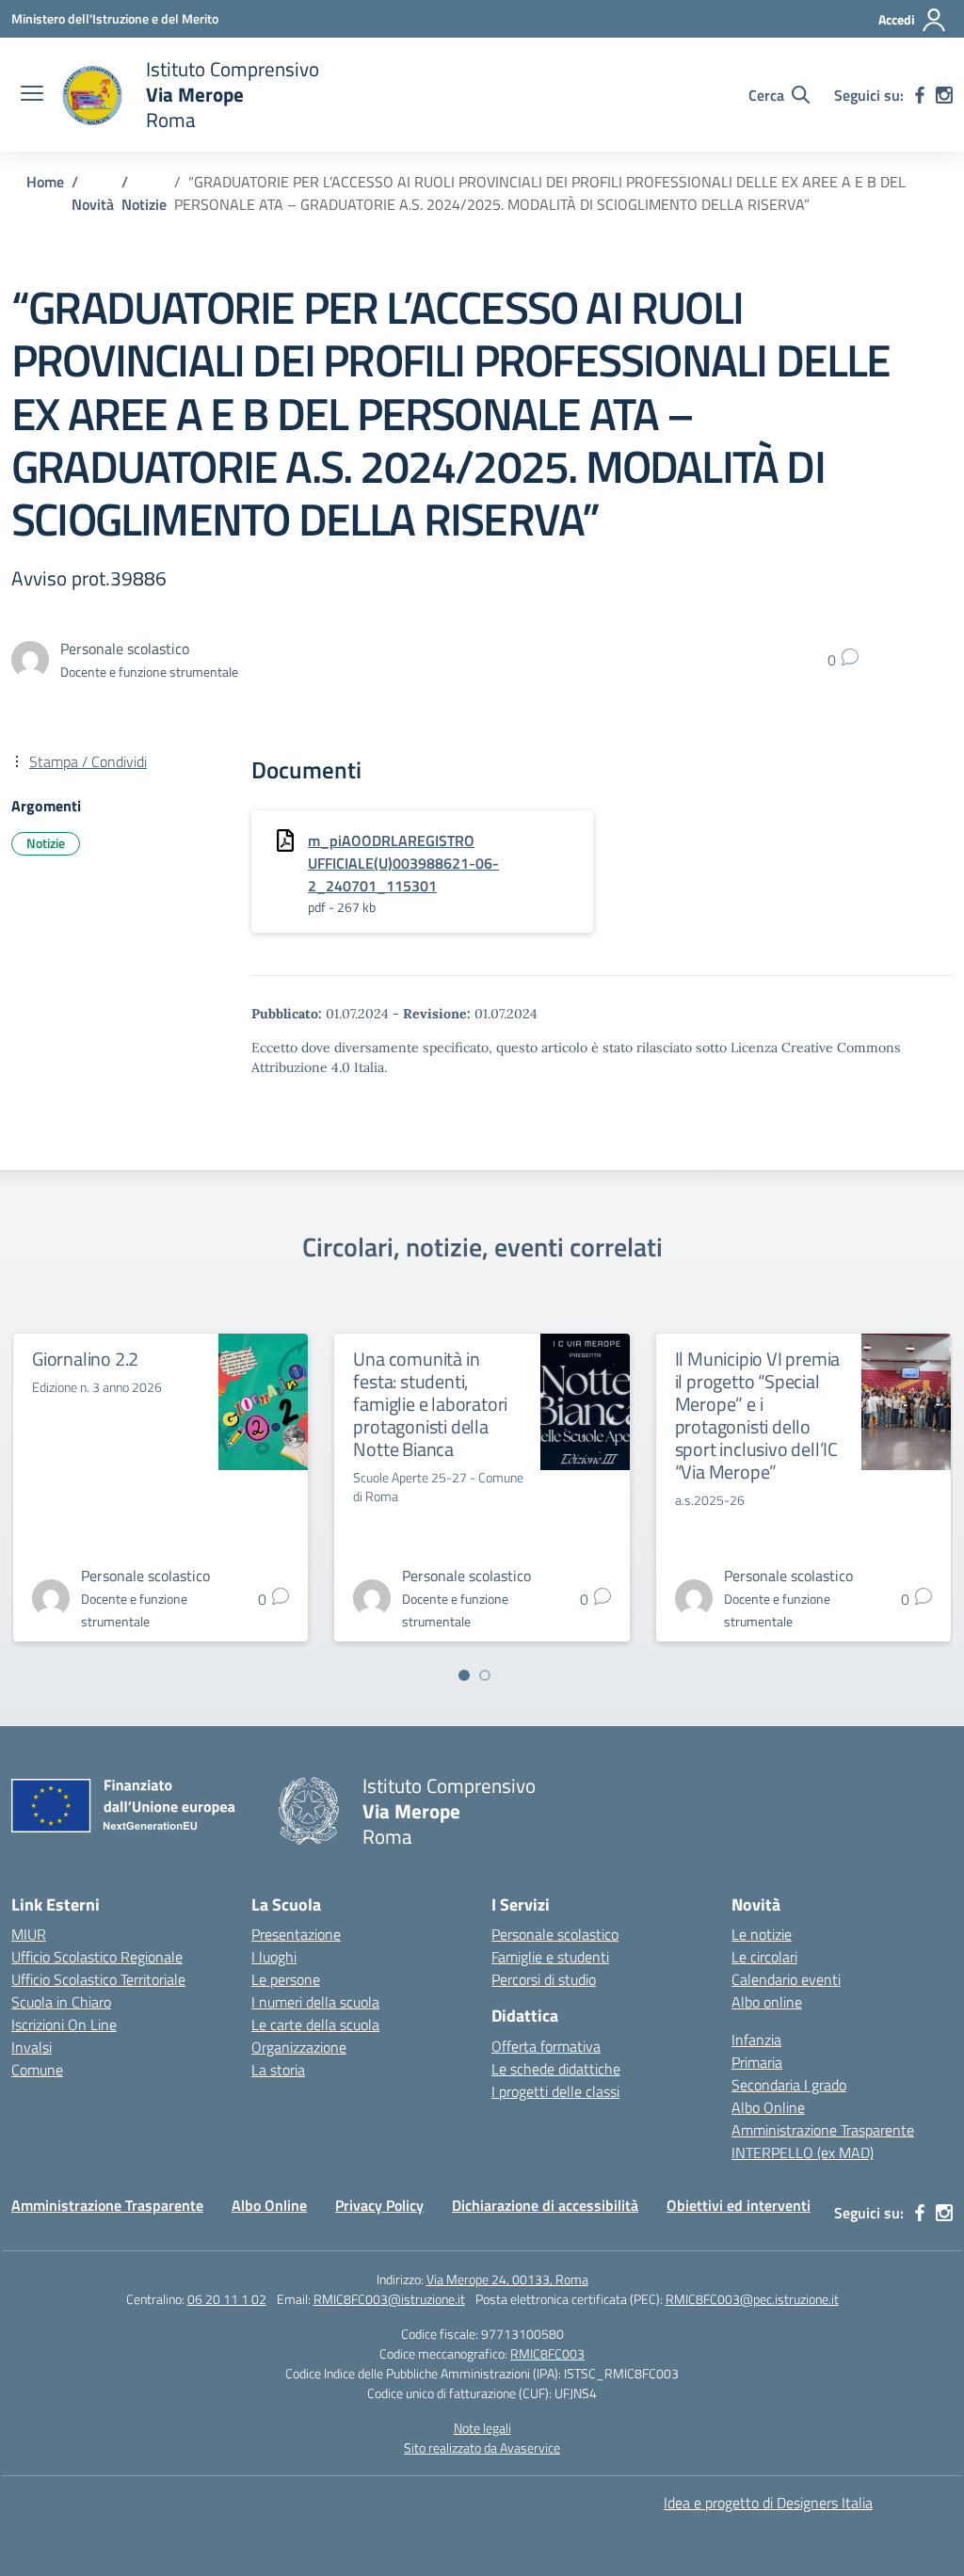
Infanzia (756, 2040)
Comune (37, 2070)
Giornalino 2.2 (85, 1359)
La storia (278, 2070)
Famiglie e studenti (550, 1957)
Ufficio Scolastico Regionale (97, 1957)
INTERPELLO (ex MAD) (803, 2152)
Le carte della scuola (315, 2024)
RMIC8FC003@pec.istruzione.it (752, 2299)
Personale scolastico (555, 1934)
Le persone (286, 1979)
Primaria (757, 2062)
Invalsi (32, 2047)
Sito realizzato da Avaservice (482, 2448)
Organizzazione (299, 2047)
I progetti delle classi (555, 2091)
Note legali (482, 2428)
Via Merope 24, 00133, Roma (507, 2279)
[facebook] (920, 95)
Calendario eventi (786, 1979)
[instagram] (944, 95)
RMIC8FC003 (547, 2353)
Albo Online (768, 2107)
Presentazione (296, 1934)
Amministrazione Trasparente (823, 2130)
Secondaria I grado (789, 2085)
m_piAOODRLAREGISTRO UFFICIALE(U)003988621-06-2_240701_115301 (403, 863)
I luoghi (274, 1957)
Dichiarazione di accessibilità (545, 2205)
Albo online (767, 2002)
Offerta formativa (546, 2046)
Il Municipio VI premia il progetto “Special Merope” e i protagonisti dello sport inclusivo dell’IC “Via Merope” (758, 1415)
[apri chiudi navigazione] (32, 95)
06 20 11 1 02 (227, 2299)
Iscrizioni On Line (64, 2024)
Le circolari (764, 1957)
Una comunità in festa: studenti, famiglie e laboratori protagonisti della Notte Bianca (430, 1404)
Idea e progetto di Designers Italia (768, 2503)
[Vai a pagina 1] (464, 1675)
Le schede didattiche (556, 2069)
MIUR (29, 1934)
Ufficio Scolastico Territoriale (98, 1979)
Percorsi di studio (544, 1979)
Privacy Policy (379, 2205)
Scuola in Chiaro (61, 2002)
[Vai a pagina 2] (485, 1675)
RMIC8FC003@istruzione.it (389, 2299)
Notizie (46, 843)
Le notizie (762, 1934)
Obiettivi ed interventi (739, 2205)
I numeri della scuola (315, 2002)
